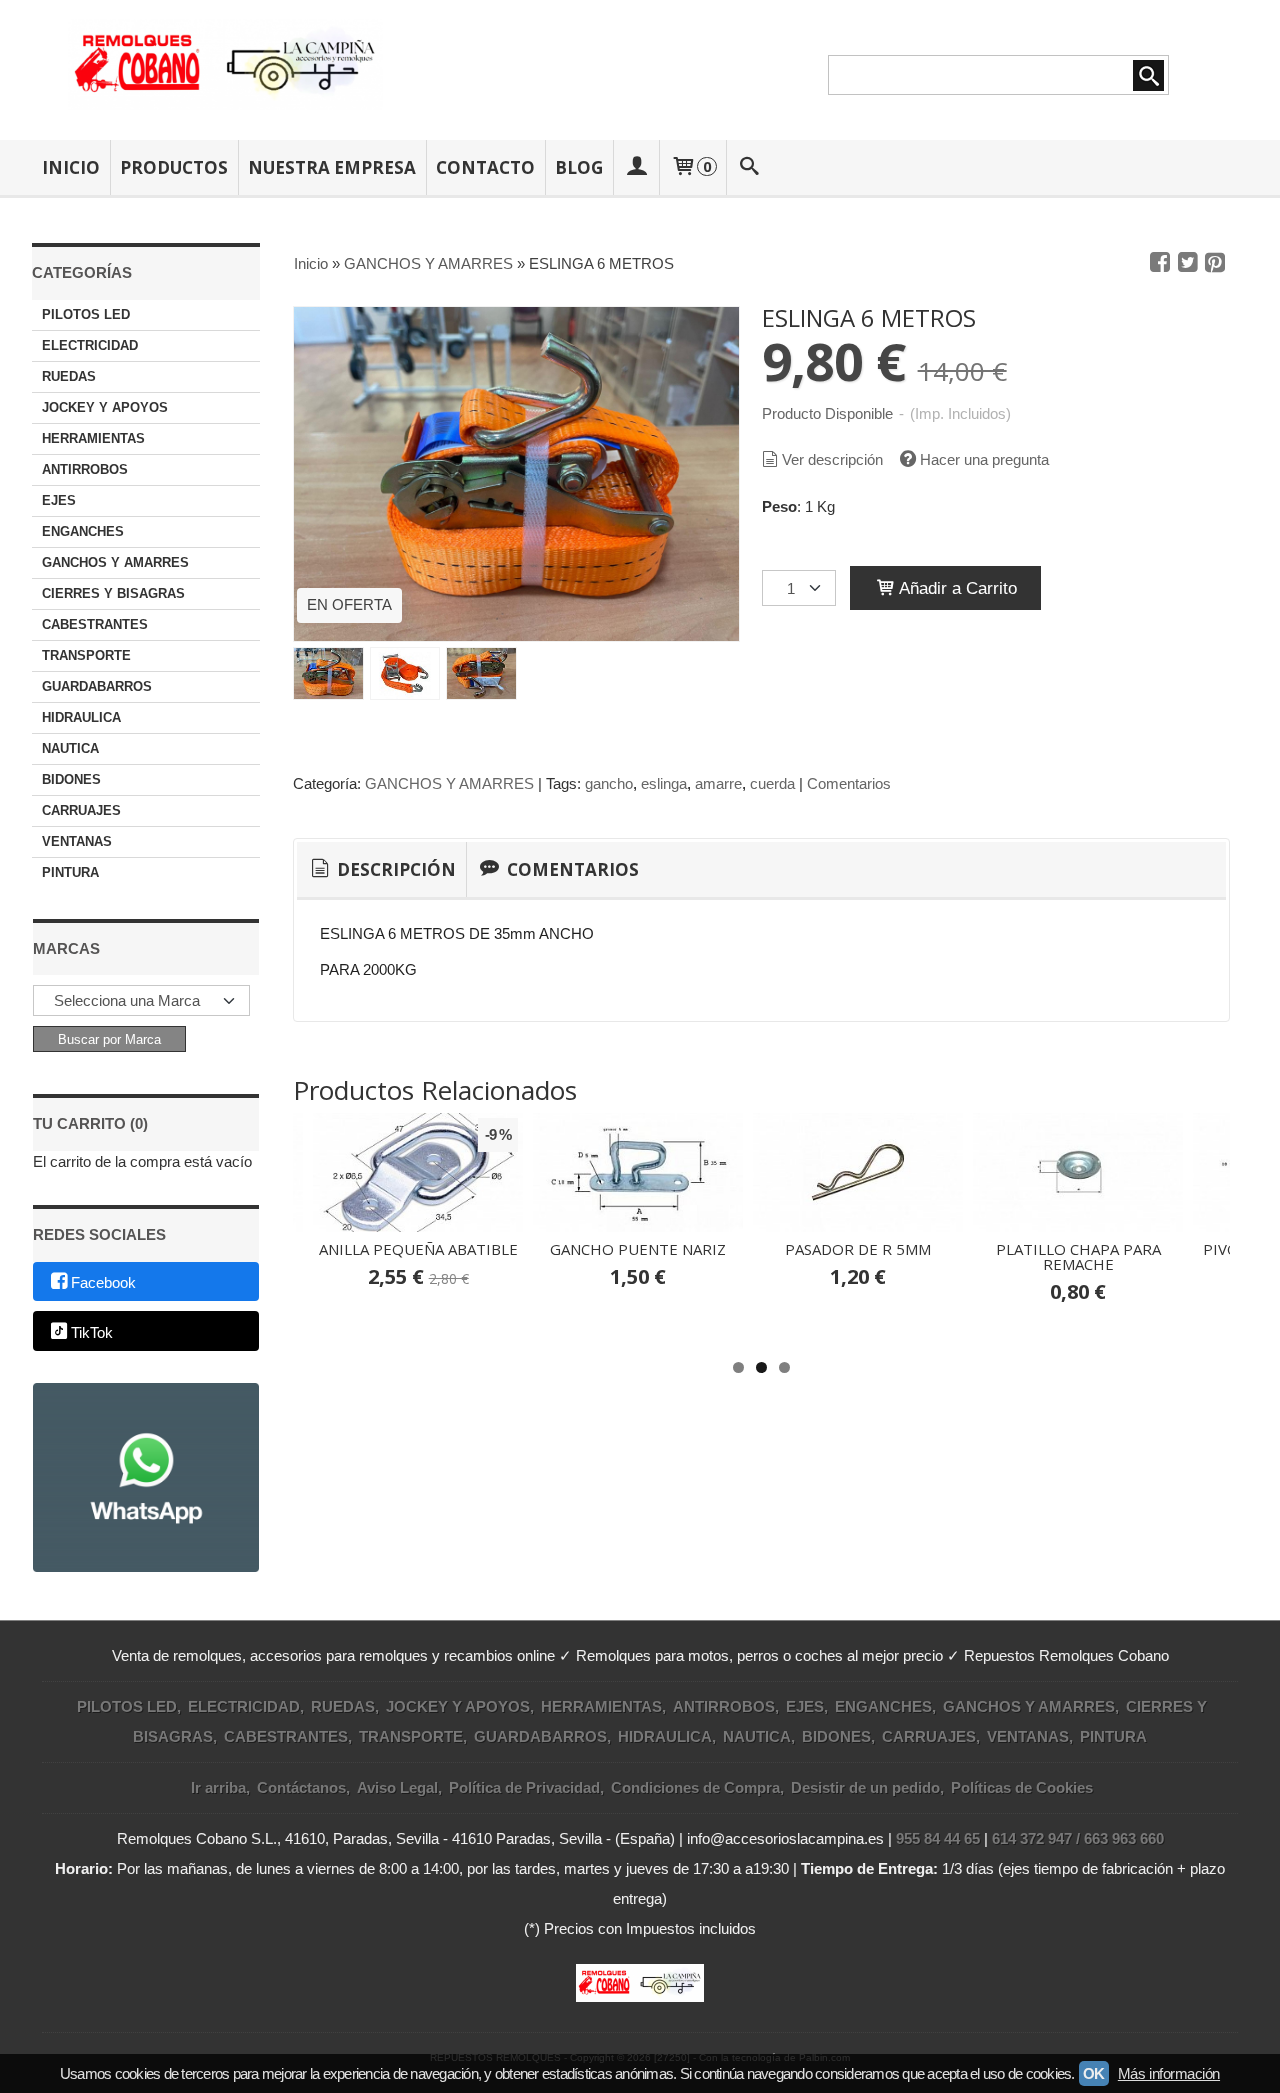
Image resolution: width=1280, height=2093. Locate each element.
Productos (174, 167)
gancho (609, 783)
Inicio (71, 167)
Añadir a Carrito (956, 588)
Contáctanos (301, 1787)
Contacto (485, 167)
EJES (59, 500)
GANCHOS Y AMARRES (115, 562)
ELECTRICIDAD (90, 345)
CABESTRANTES (95, 624)
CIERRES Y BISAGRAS (113, 593)
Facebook (103, 1282)
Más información (1169, 2073)
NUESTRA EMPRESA (332, 167)
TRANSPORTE (86, 655)
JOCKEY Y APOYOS (105, 407)
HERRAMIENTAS (93, 438)
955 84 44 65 (938, 1838)
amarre (718, 783)
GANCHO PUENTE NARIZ (638, 1249)
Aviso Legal (397, 1787)
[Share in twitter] (1188, 263)
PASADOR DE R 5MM (858, 1249)
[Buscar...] (750, 167)
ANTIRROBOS (85, 469)
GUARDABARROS (97, 686)
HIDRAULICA (81, 717)
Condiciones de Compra (695, 1787)
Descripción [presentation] (394, 869)
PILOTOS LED (86, 314)
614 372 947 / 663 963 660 (1078, 1838)
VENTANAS (77, 841)
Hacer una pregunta (984, 459)
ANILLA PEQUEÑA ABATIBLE (418, 1249)
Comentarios (849, 783)
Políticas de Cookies (1022, 1787)
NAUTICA (70, 748)
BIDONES (71, 779)
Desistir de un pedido (865, 1787)
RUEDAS (69, 376)
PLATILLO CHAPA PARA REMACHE (1078, 1256)
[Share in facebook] (1160, 263)
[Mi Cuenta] (636, 167)
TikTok (92, 1332)
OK (1094, 2073)
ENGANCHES (83, 531)
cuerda (772, 783)
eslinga (664, 783)
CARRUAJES (81, 810)
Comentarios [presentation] (571, 869)
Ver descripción (832, 459)
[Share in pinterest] (1215, 263)
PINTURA (70, 872)
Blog (579, 167)
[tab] (381, 870)
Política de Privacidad (524, 1787)
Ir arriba (218, 1787)
